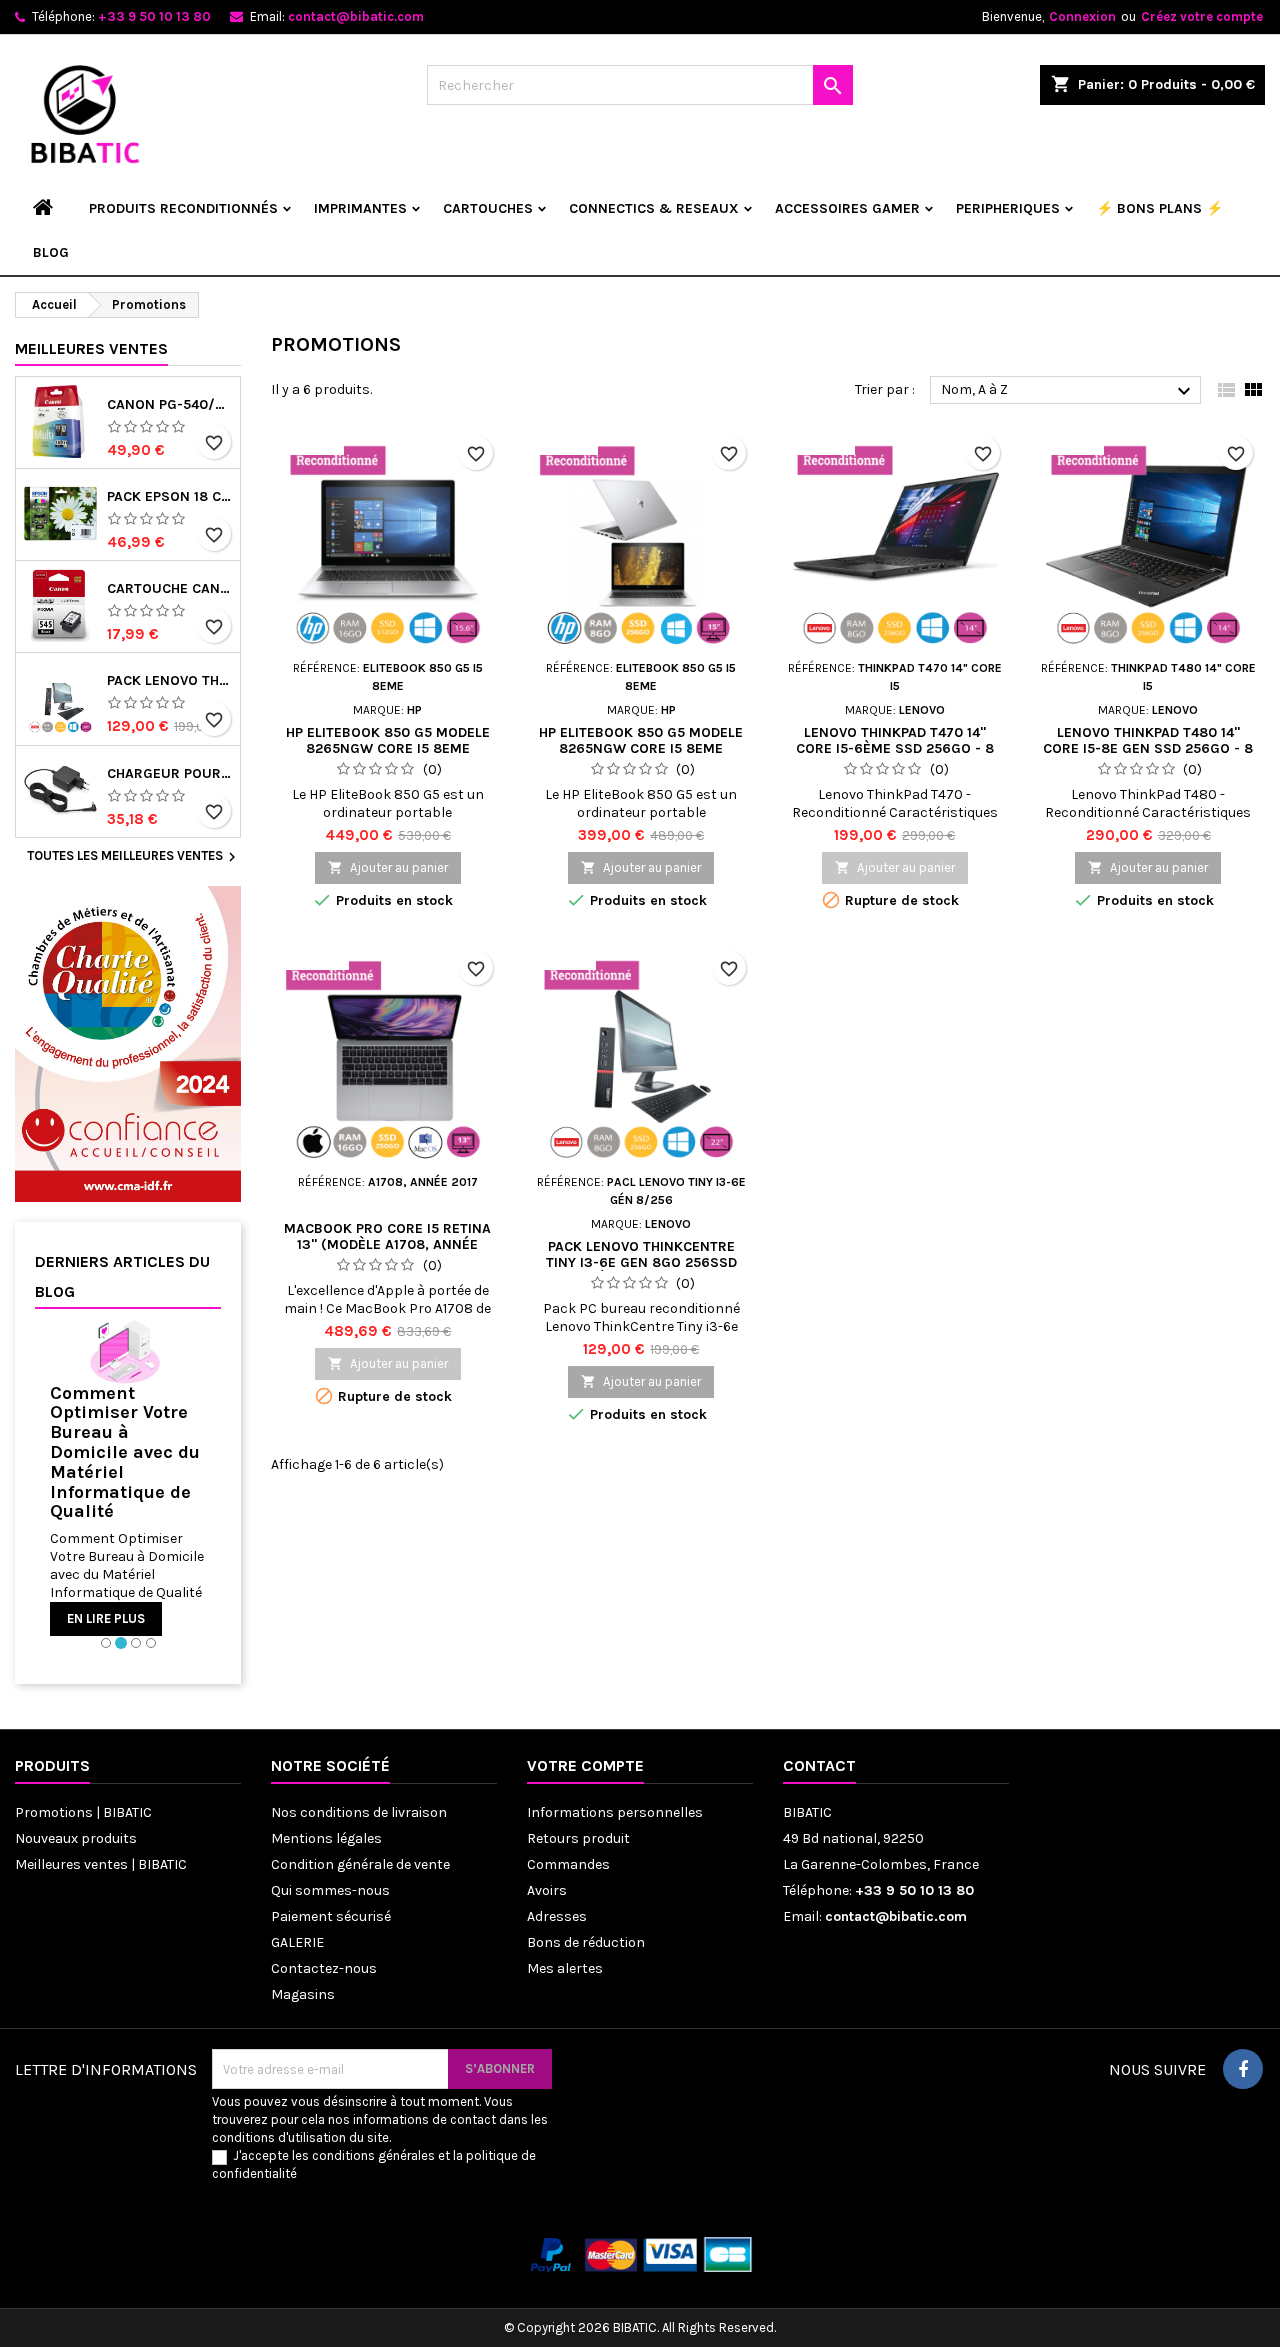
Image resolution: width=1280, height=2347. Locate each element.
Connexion (1082, 16)
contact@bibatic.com (356, 16)
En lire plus (106, 1618)
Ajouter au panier (388, 867)
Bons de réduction (586, 1942)
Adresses (557, 1916)
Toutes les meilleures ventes (134, 857)
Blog (51, 252)
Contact (819, 1765)
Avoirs (547, 1890)
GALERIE (297, 1942)
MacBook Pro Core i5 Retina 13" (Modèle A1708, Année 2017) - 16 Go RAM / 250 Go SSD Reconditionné (387, 1252)
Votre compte (585, 1765)
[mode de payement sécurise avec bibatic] (640, 2253)
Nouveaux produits (76, 1838)
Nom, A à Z (1068, 391)
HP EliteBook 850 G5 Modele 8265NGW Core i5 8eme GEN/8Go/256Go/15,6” (641, 748)
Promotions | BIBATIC (83, 1812)
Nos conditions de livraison (359, 1812)
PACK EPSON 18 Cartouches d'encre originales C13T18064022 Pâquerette (169, 497)
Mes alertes (565, 1968)
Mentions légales (326, 1838)
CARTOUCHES (488, 208)
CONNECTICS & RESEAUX (654, 208)
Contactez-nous (324, 1968)
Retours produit (578, 1838)
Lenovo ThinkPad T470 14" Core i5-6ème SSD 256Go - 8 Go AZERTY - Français (895, 748)
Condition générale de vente (360, 1864)
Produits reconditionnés (183, 208)
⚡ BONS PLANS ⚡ (1159, 208)
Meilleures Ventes (91, 348)
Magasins (303, 1994)
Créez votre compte (1202, 16)
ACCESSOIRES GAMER (847, 208)
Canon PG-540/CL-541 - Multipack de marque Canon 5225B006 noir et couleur (169, 405)
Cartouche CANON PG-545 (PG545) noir (169, 589)
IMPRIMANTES (360, 208)
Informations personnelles (615, 1812)
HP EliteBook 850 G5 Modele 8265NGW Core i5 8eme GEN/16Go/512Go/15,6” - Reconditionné (388, 756)
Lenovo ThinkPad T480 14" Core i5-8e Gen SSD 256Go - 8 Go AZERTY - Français (1148, 748)
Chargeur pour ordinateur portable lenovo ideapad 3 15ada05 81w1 (169, 774)
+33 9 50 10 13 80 (154, 16)
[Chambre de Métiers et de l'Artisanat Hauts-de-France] (128, 1043)
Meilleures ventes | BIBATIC (101, 1864)
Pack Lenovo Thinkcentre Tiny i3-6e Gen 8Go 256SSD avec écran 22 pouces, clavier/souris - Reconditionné (169, 681)
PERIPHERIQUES (1008, 208)
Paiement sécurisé (331, 1916)
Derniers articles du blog (122, 1276)
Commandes (568, 1864)
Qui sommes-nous (330, 1890)
